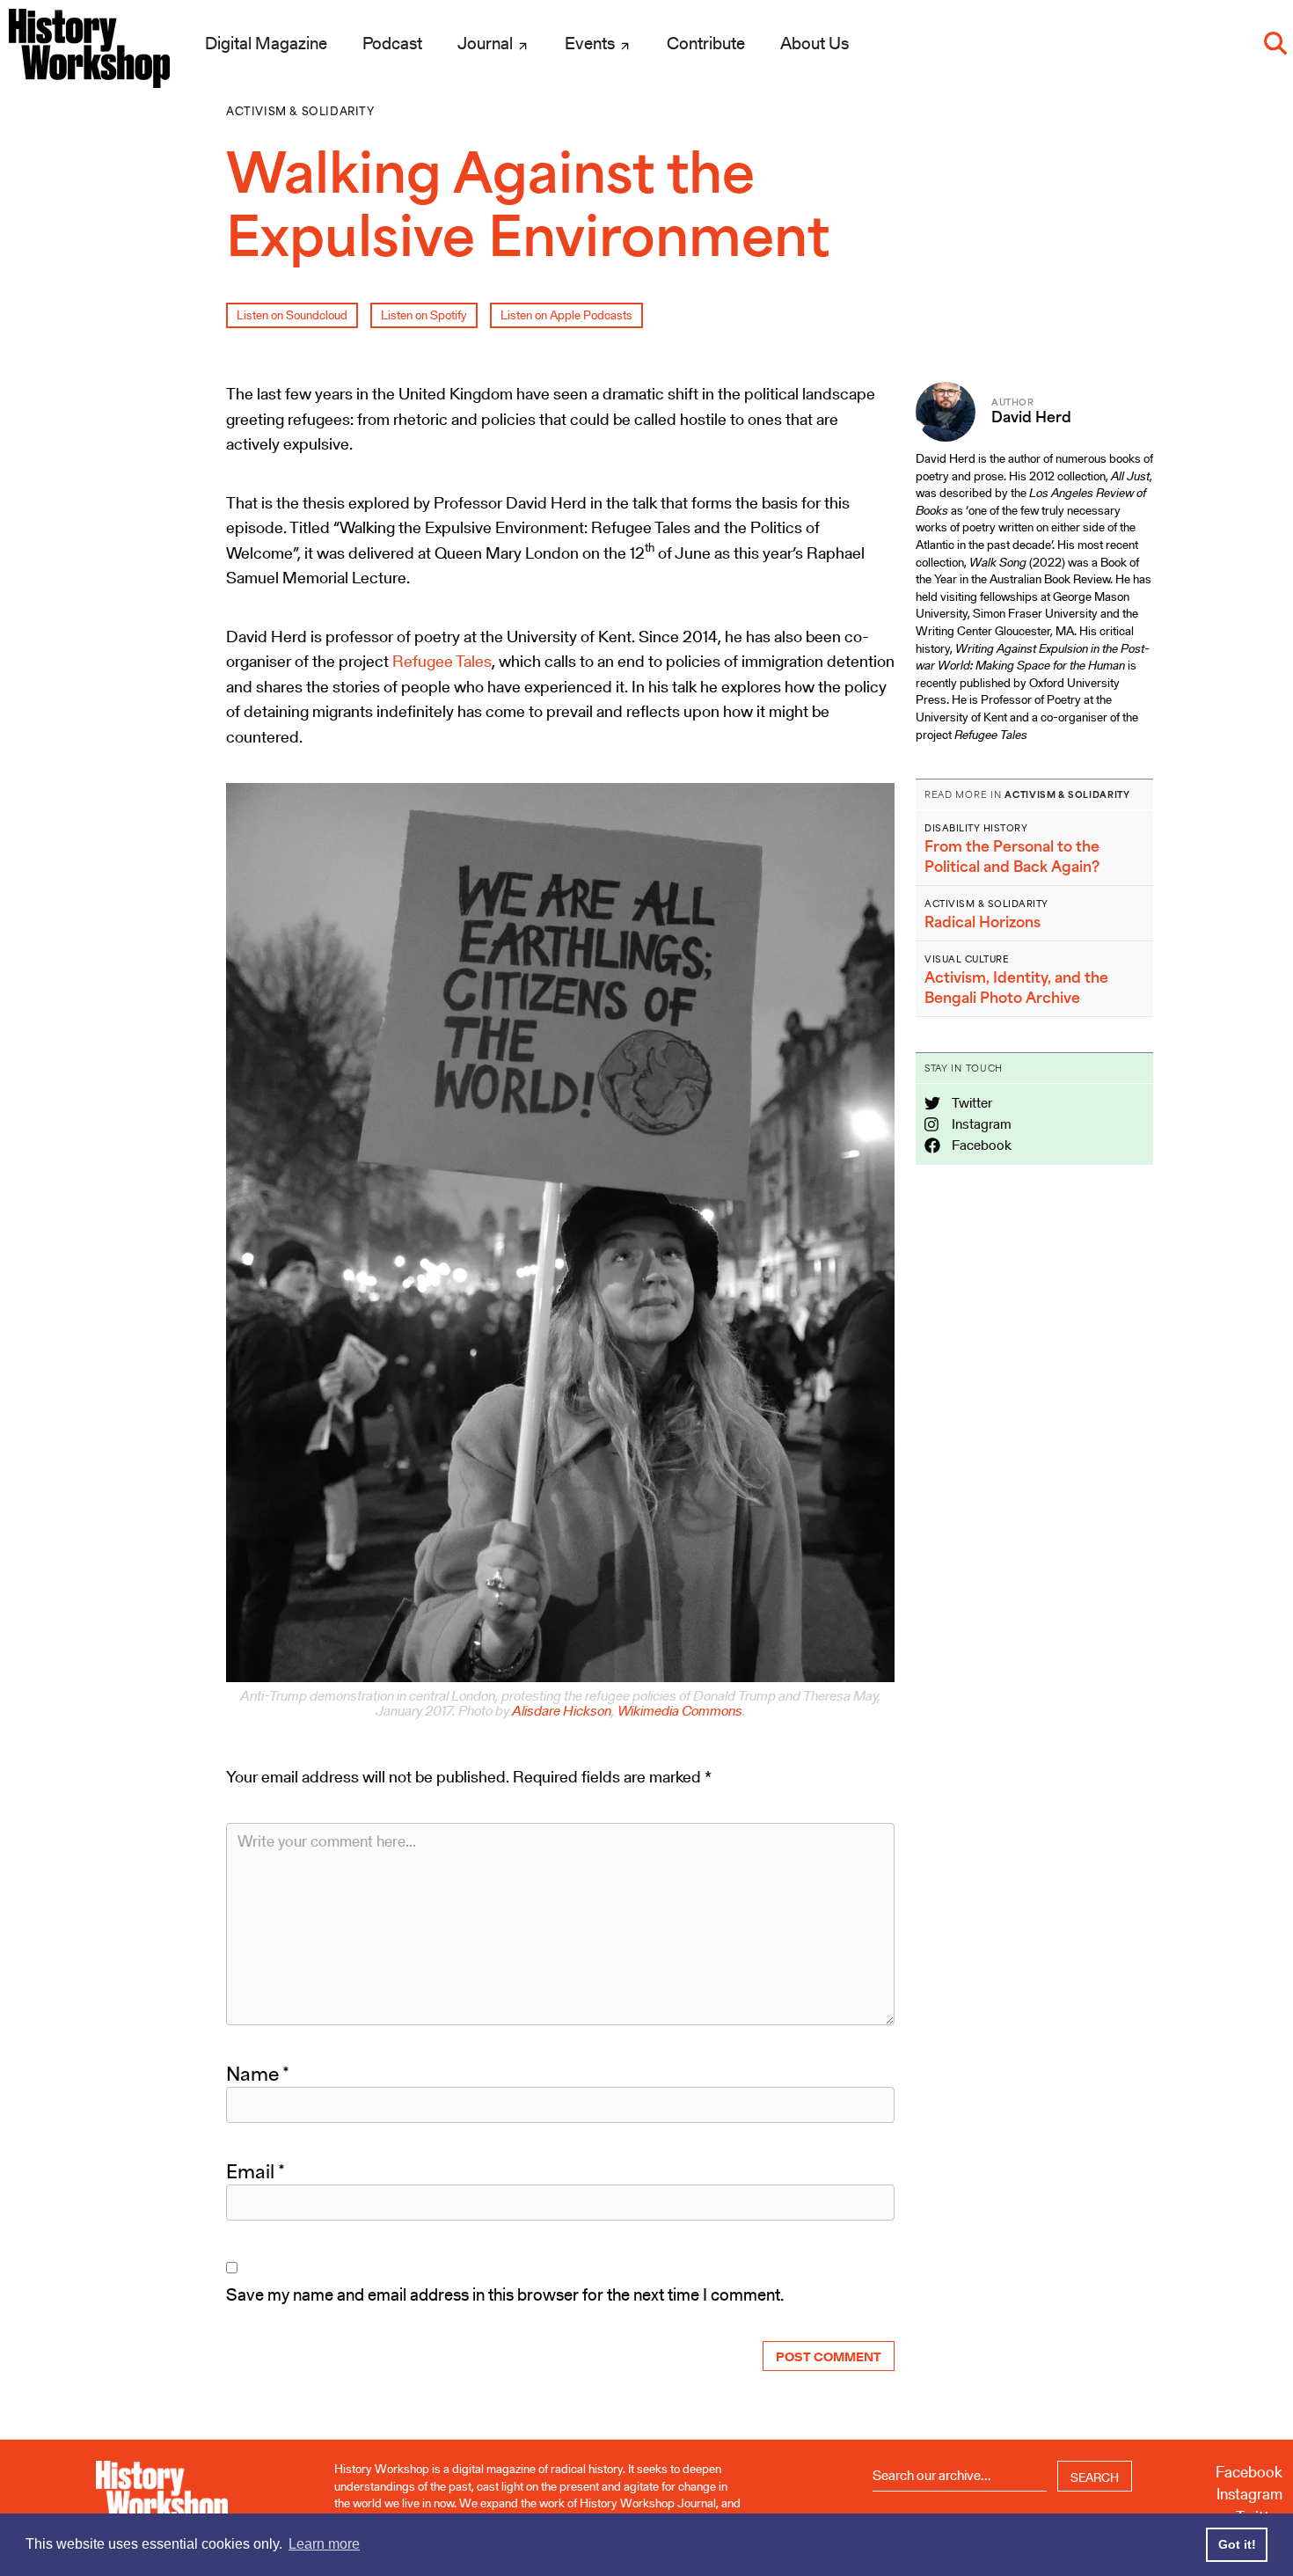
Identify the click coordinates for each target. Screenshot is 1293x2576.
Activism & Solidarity (300, 111)
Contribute (706, 43)
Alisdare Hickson (562, 1711)
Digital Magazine (266, 43)
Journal (487, 43)
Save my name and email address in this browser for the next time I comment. (505, 2294)
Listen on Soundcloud (292, 315)
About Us (815, 43)
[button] (1275, 43)
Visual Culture (967, 959)
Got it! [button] (1237, 2544)
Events (592, 43)
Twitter (971, 1103)
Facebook (980, 1145)
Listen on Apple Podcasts (566, 315)
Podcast (392, 43)
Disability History (976, 828)
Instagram (980, 1124)
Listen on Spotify (424, 315)
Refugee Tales (442, 661)
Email (256, 2171)
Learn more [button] (324, 2544)
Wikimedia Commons (680, 1711)
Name (258, 2074)
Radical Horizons (983, 922)
